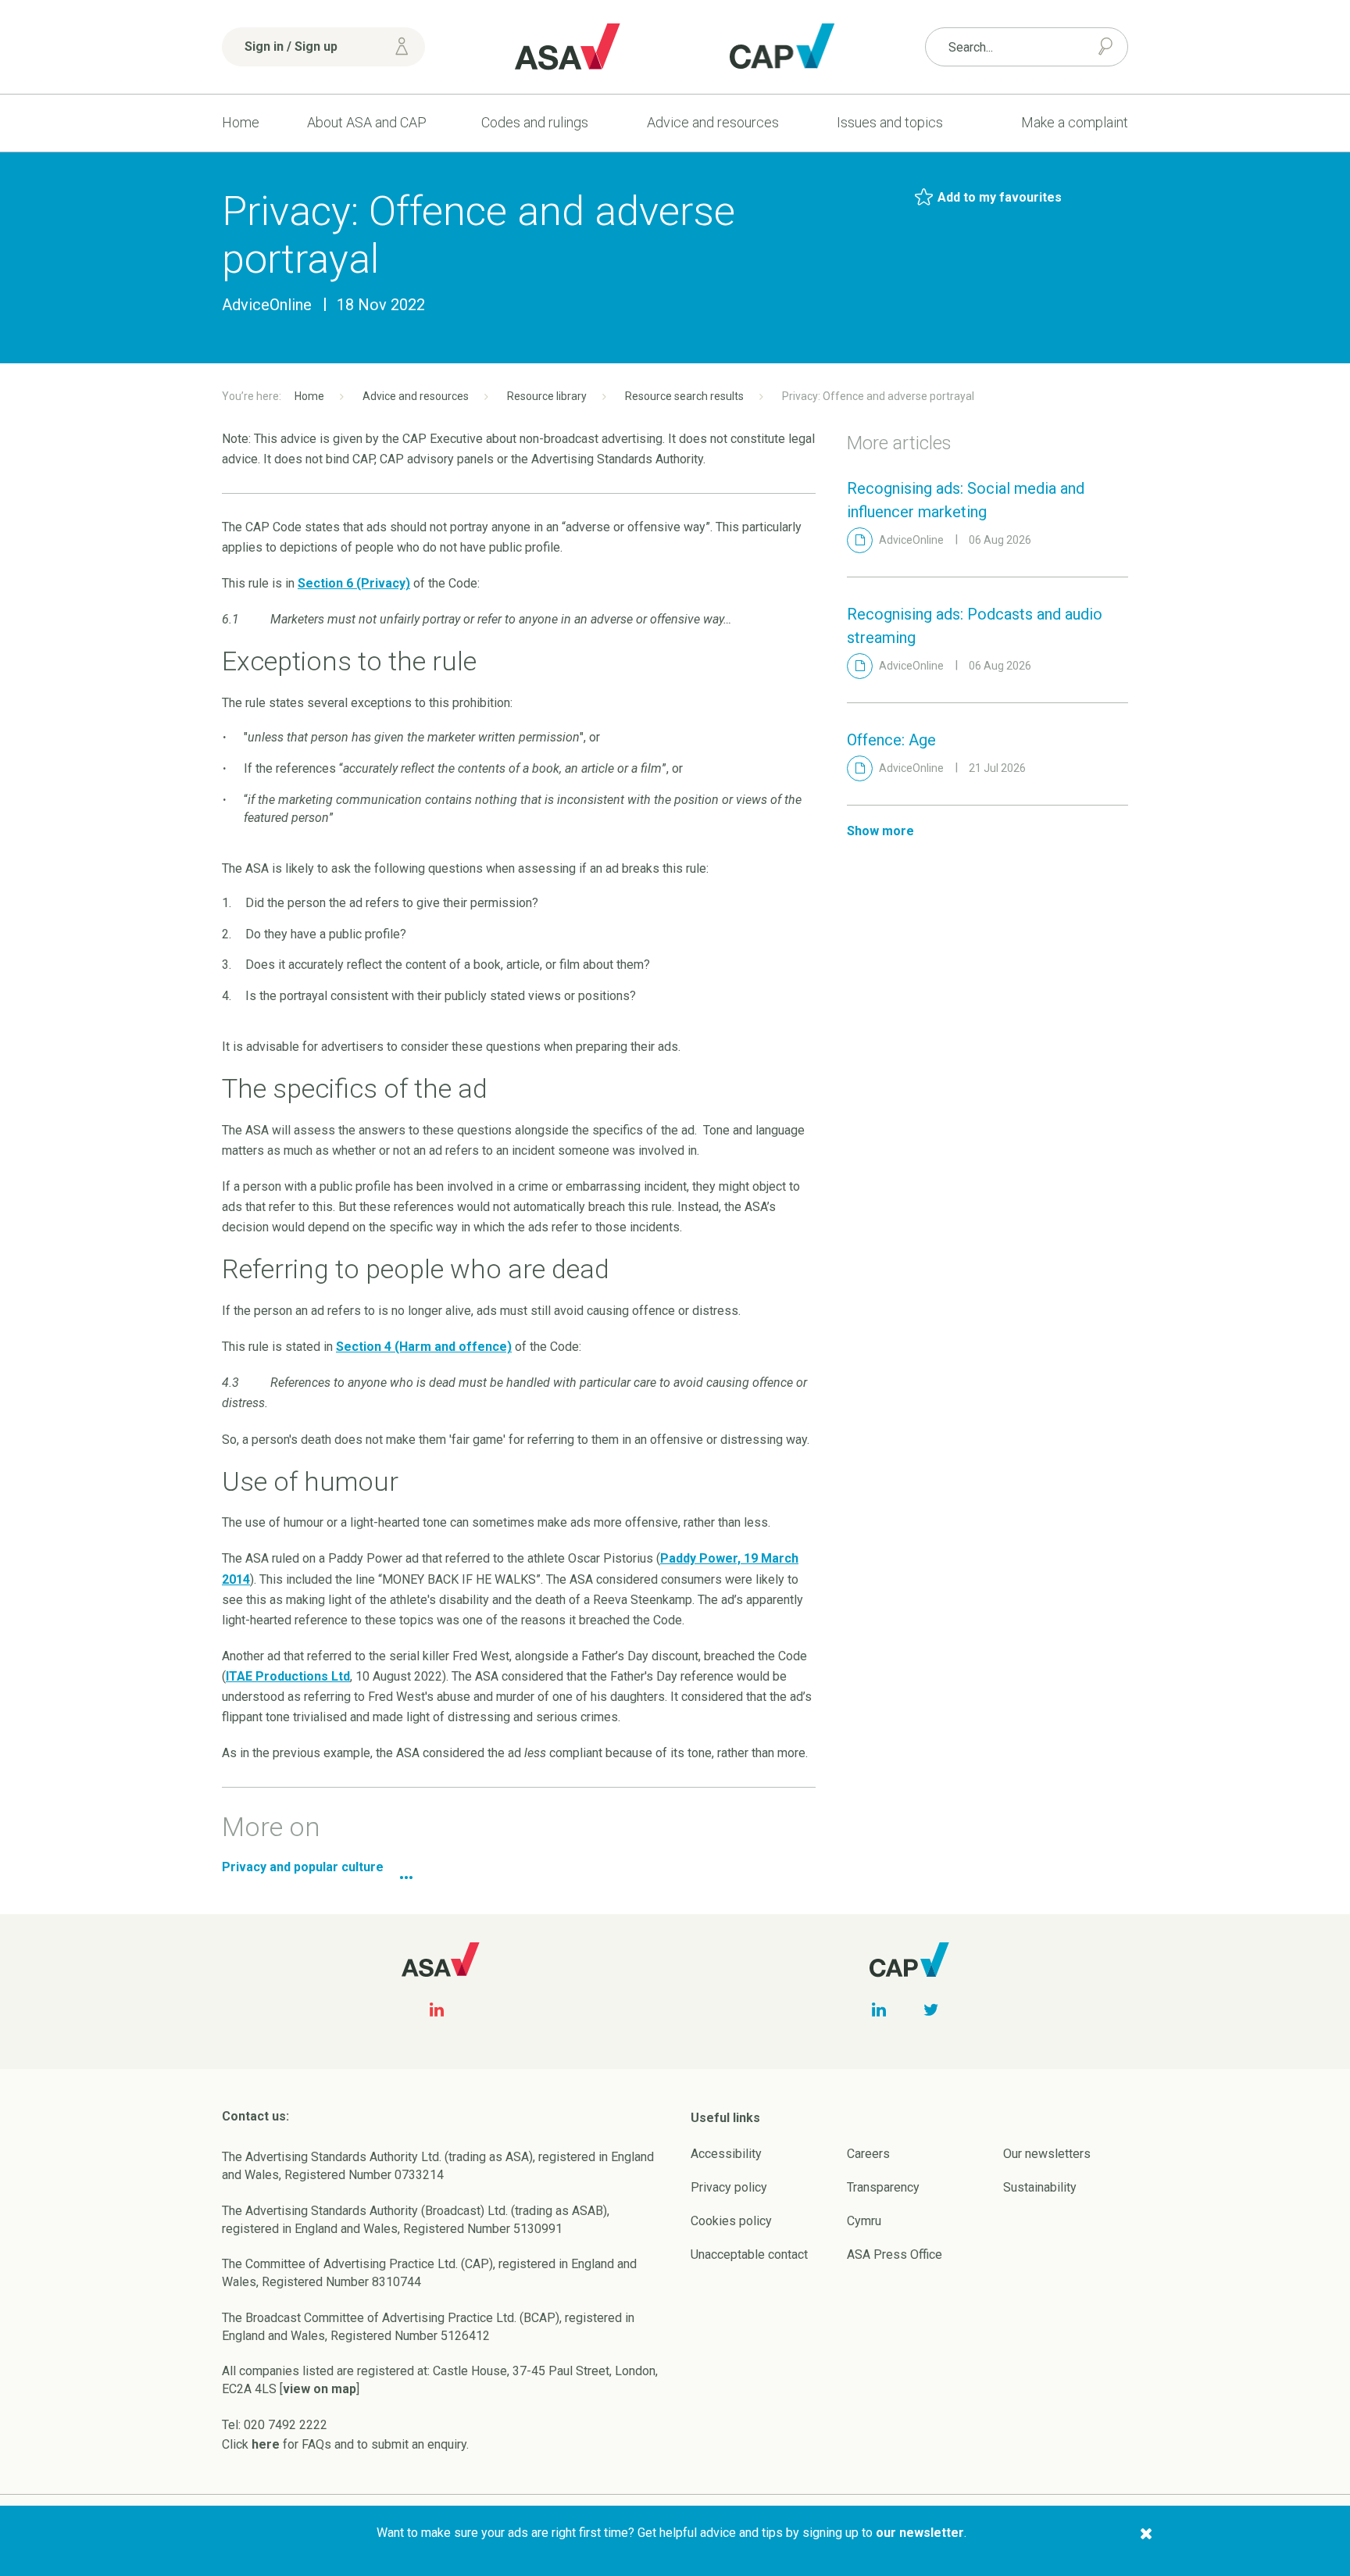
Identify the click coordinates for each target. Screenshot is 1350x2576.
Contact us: (255, 2116)
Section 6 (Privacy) (354, 583)
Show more (880, 831)
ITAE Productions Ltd (288, 1676)
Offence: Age (891, 740)
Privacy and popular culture (303, 1867)
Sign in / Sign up (291, 46)
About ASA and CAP (367, 122)
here (266, 2444)
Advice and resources (713, 122)
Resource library (547, 396)
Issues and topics (890, 122)
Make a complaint (1075, 122)
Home (241, 122)
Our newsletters (1047, 2154)
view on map (320, 2389)
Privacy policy (729, 2187)
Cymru (864, 2221)
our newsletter (920, 2533)
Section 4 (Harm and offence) (424, 1347)
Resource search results (684, 396)
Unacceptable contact (749, 2254)
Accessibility (726, 2154)
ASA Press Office (895, 2254)
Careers (868, 2154)
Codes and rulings (535, 122)
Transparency (883, 2187)
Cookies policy (731, 2221)
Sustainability (1040, 2187)
